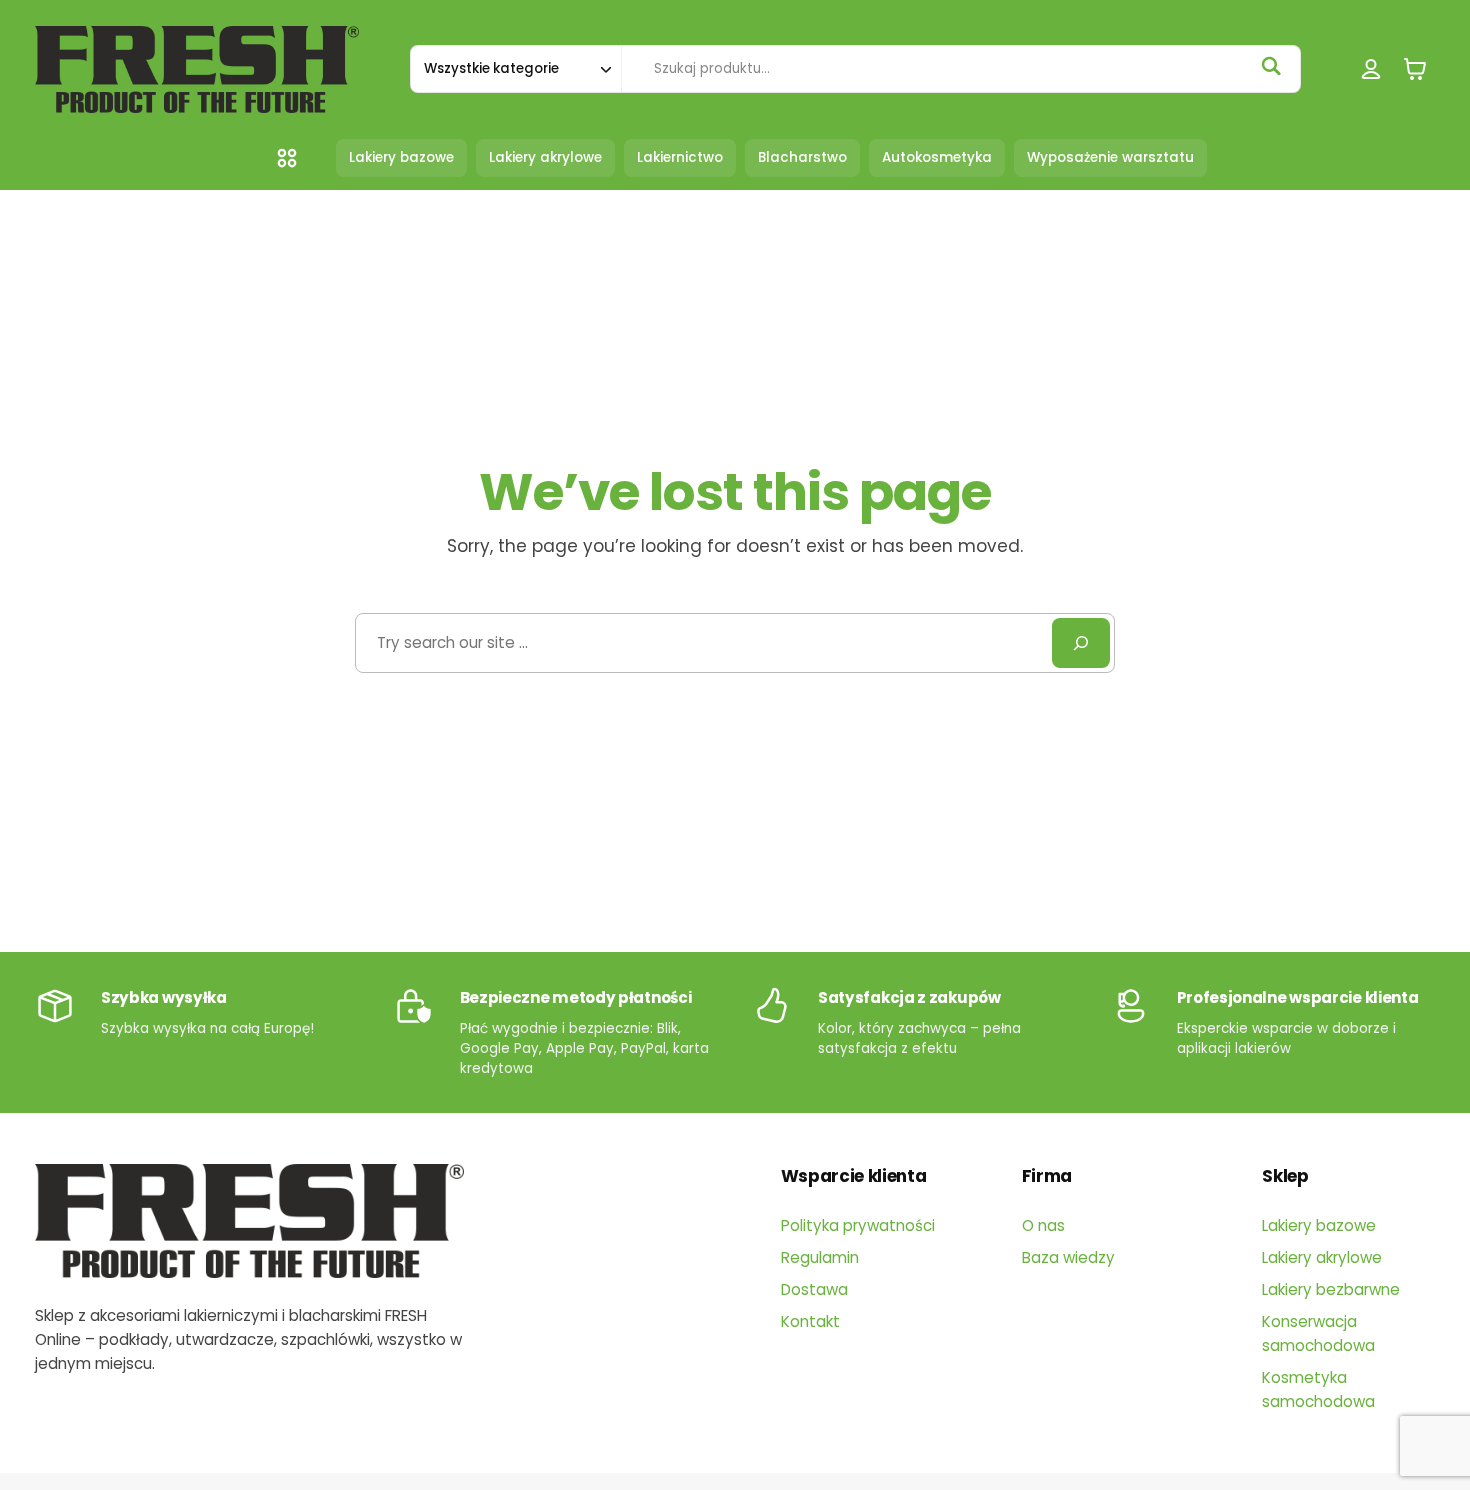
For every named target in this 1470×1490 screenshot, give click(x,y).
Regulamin (820, 1257)
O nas (1043, 1225)
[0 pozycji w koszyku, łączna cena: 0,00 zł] (1415, 69)
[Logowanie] (1371, 69)
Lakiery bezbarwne (1331, 1289)
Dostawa (814, 1289)
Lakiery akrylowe (1322, 1257)
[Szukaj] (1271, 66)
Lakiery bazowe (1319, 1225)
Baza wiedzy (1068, 1257)
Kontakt (810, 1321)
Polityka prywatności (858, 1225)
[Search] (1081, 643)
